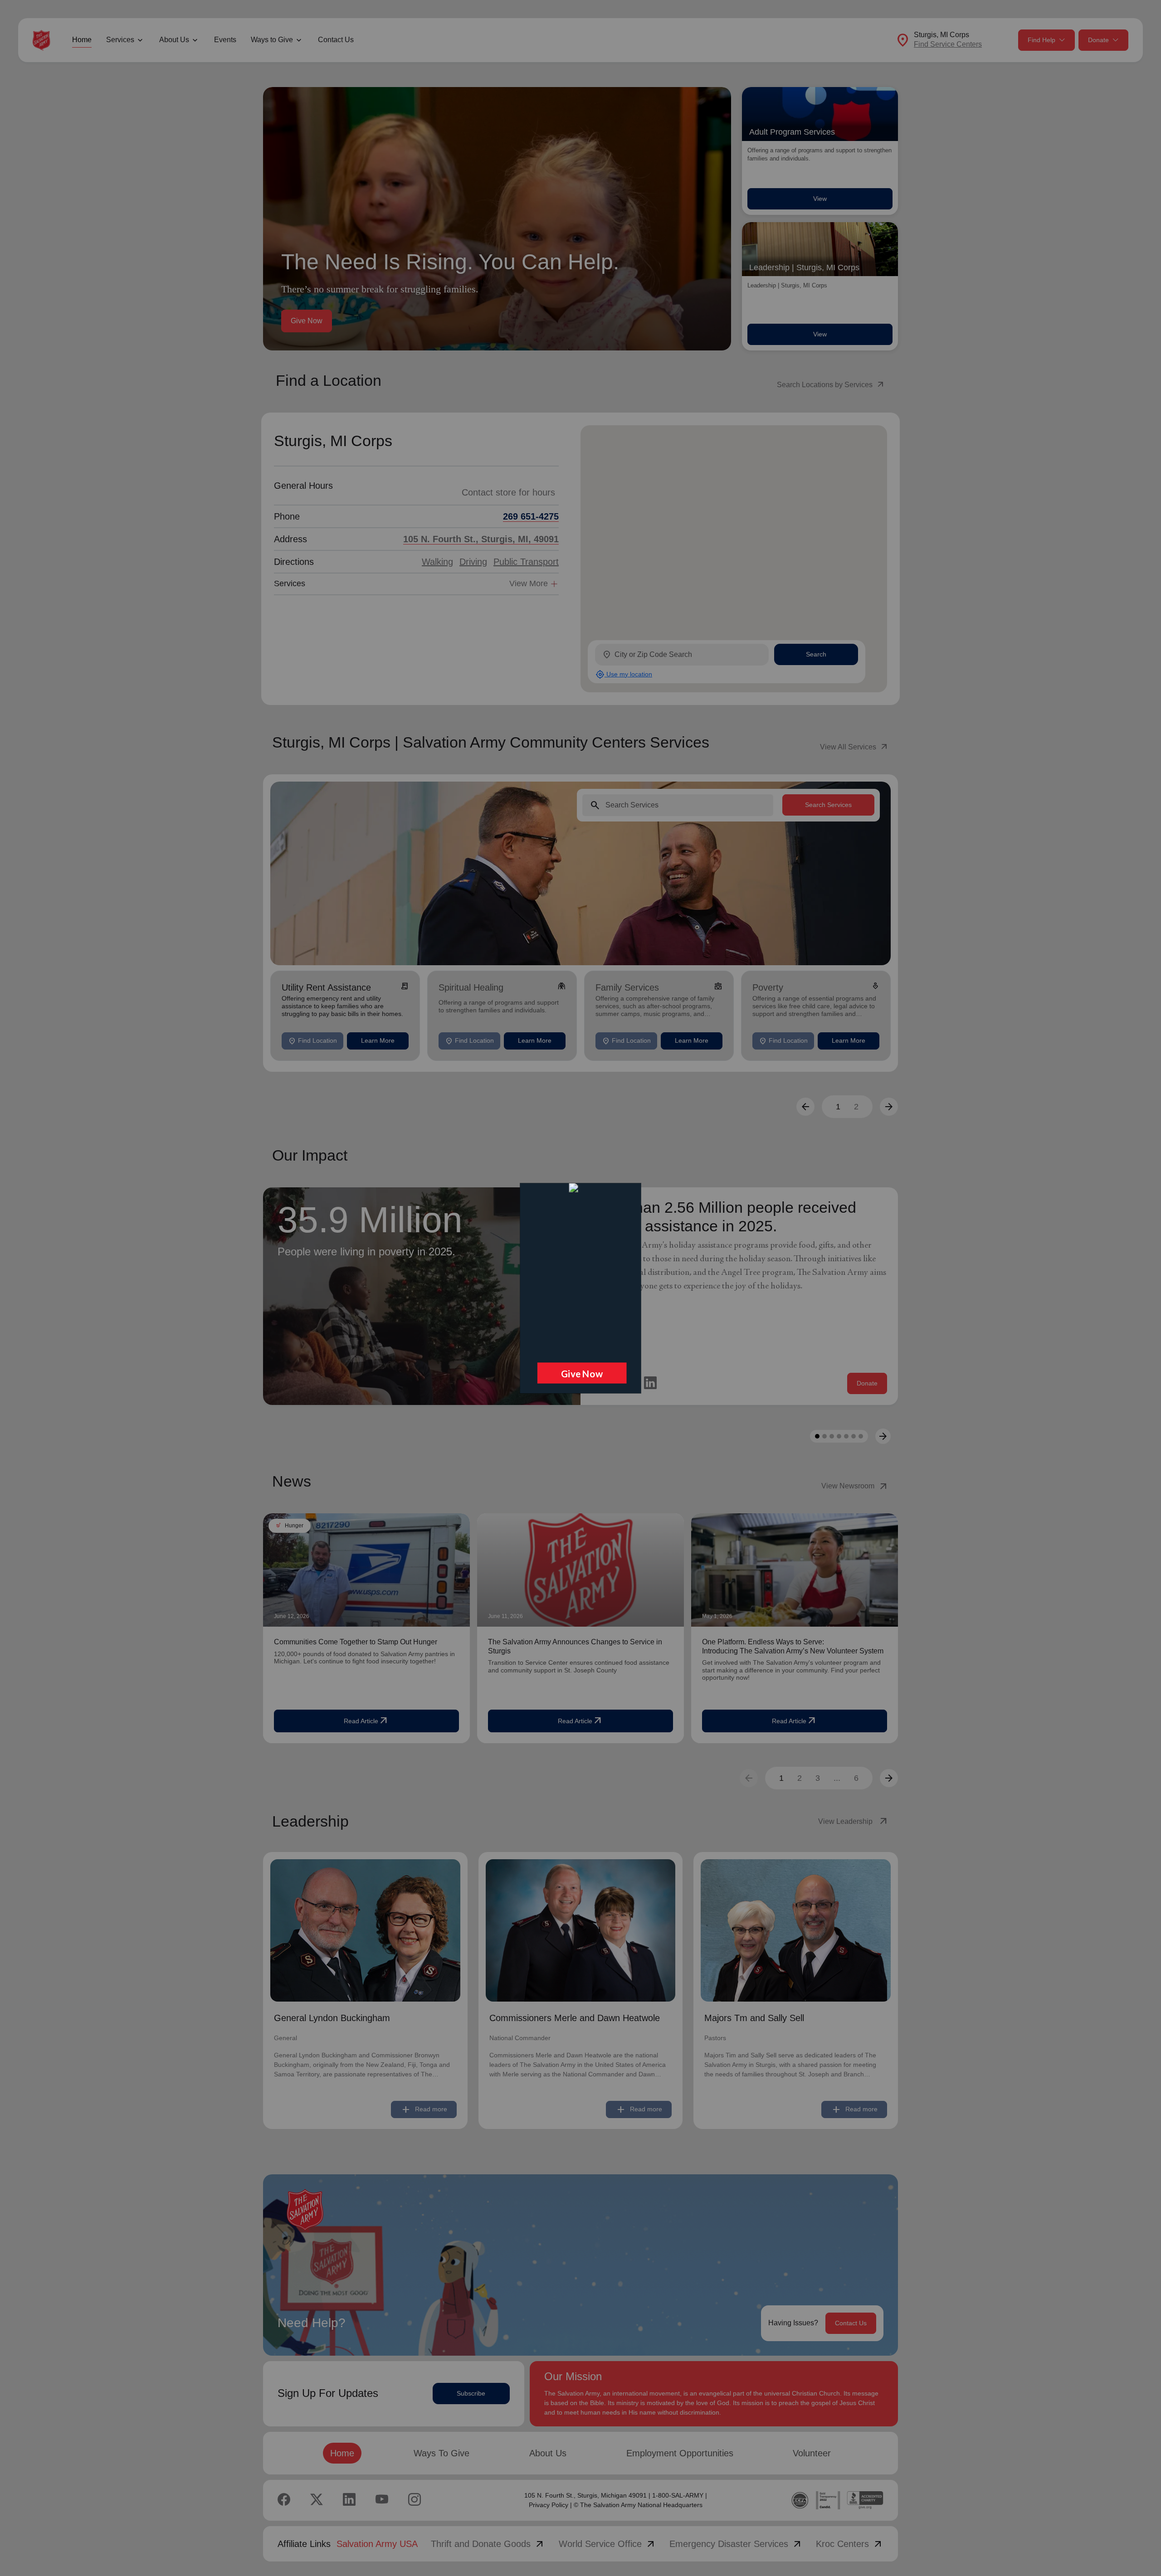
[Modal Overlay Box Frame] (580, 1288)
